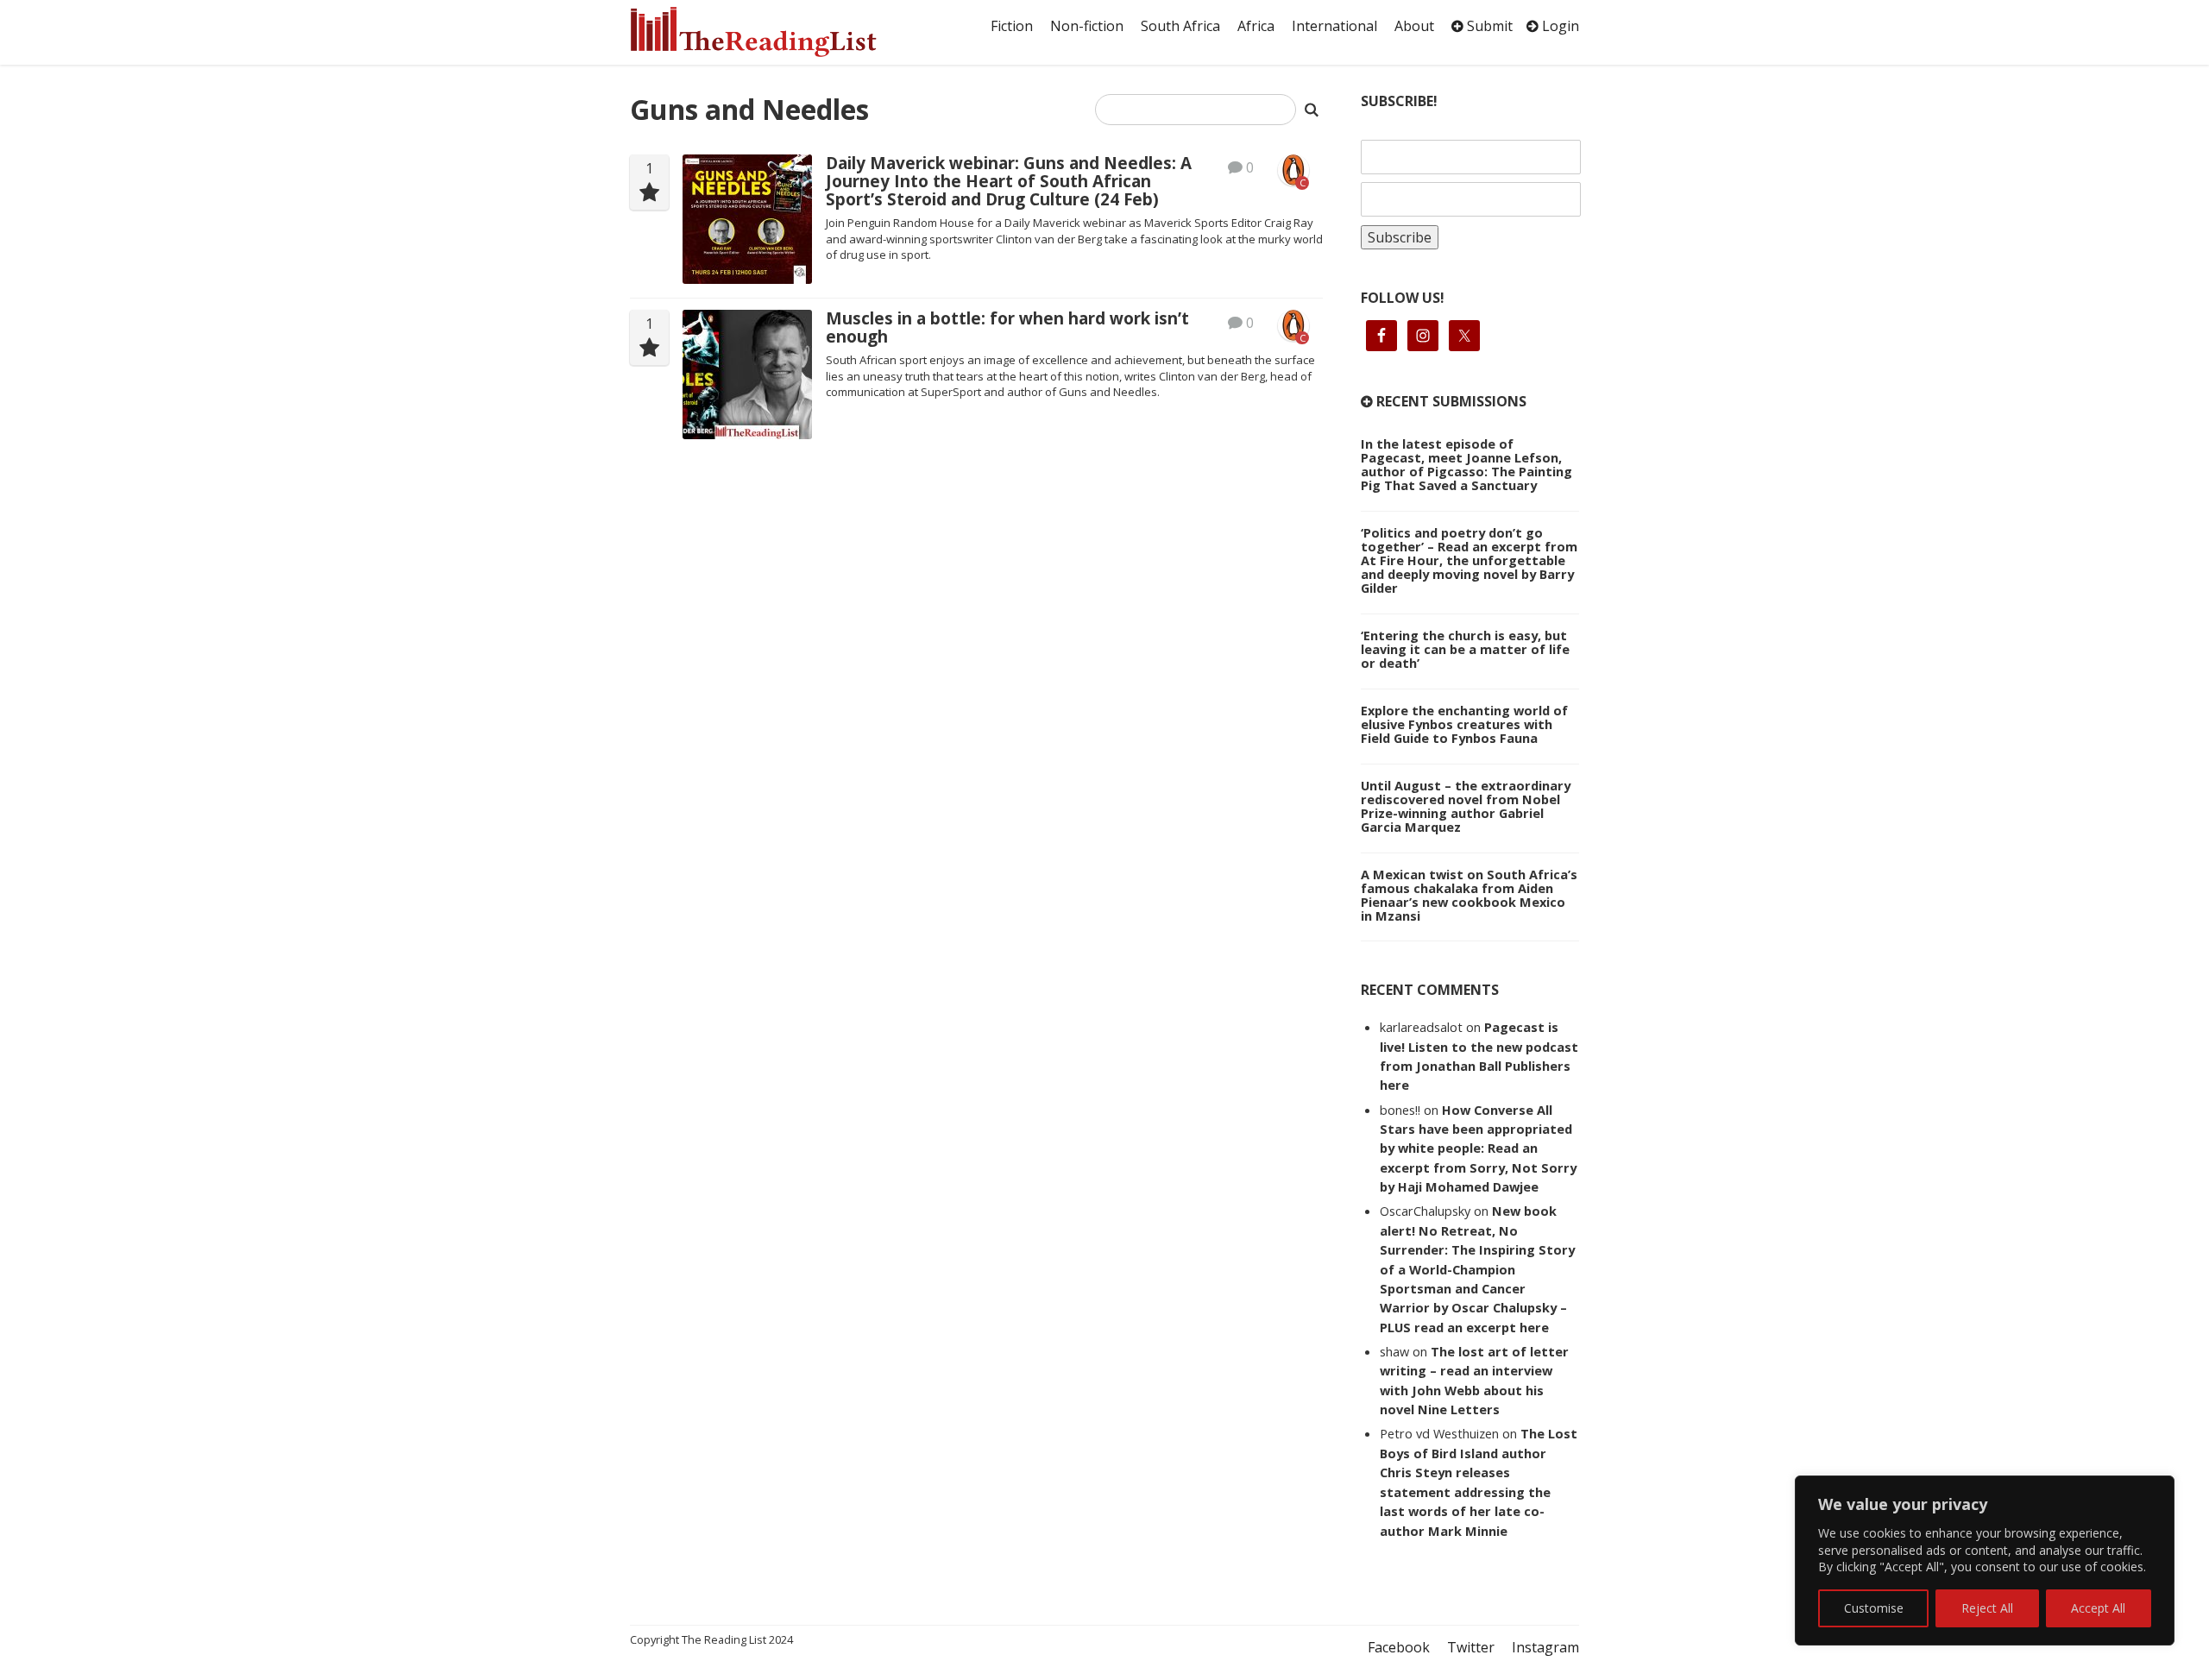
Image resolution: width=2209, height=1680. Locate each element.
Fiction (1012, 26)
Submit (1488, 26)
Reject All (1987, 1608)
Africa (1256, 26)
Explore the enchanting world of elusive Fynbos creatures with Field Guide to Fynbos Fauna (1464, 724)
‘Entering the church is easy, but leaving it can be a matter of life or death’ (1465, 649)
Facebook (1399, 1647)
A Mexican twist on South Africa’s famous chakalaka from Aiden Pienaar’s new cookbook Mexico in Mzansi (1469, 895)
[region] (1985, 1560)
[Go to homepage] (772, 32)
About (1414, 26)
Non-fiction (1087, 26)
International (1334, 26)
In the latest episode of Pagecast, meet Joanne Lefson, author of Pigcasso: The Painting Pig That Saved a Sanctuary (1466, 464)
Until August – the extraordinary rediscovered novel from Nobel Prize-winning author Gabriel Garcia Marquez (1466, 806)
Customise (1874, 1608)
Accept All (2098, 1608)
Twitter (1471, 1647)
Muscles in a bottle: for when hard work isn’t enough (1007, 327)
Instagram (1545, 1647)
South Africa (1180, 26)
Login (1559, 26)
